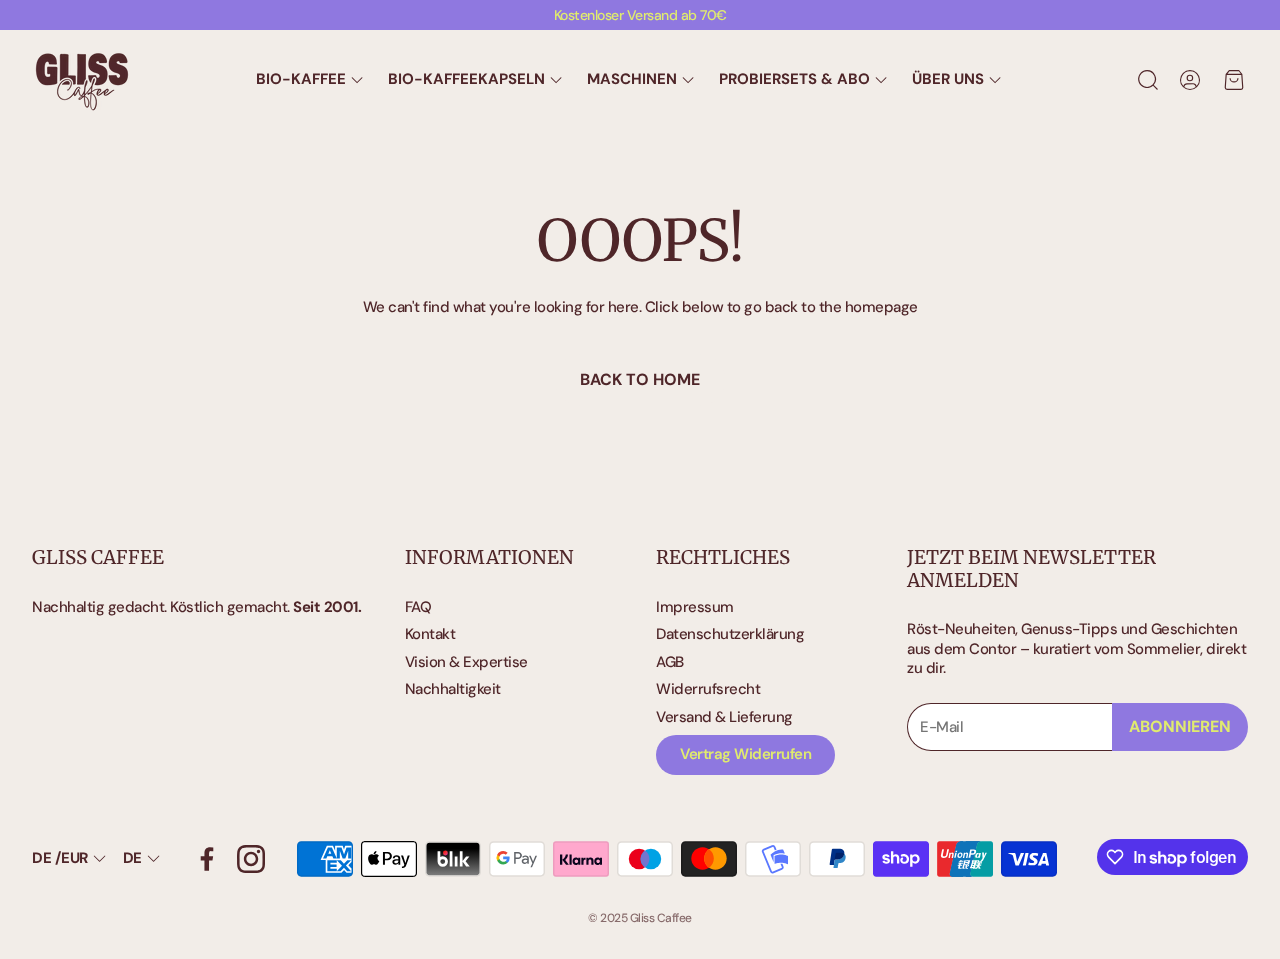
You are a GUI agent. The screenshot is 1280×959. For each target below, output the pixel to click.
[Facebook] (207, 859)
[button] (1146, 80)
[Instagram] (251, 859)
